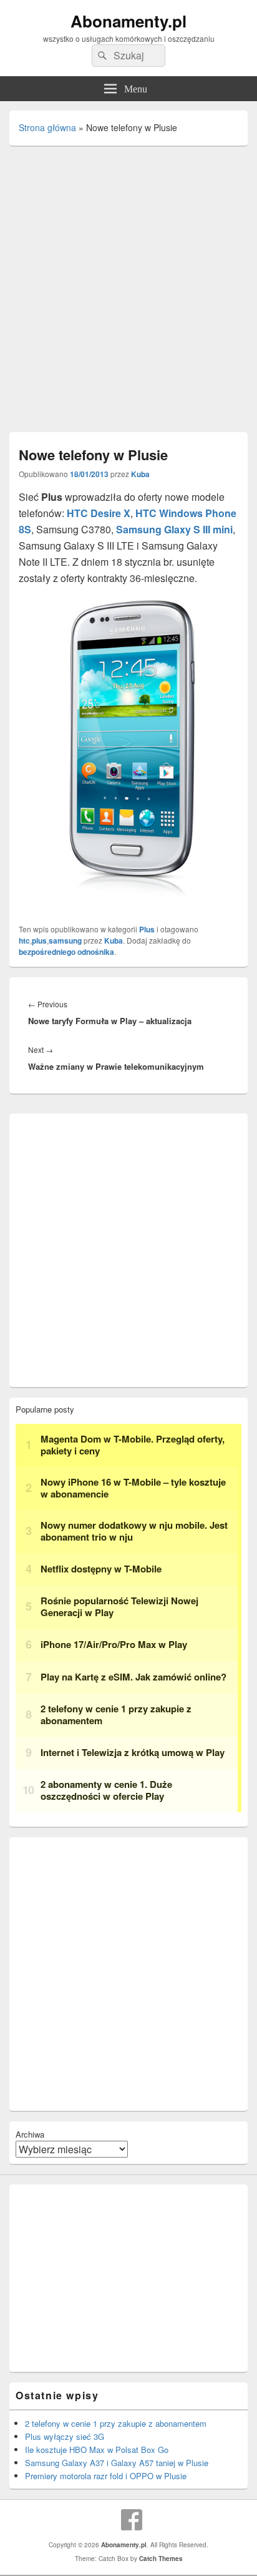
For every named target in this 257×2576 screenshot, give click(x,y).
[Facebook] (132, 2520)
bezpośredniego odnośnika (66, 952)
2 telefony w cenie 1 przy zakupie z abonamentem (116, 2423)
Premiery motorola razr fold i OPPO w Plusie (106, 2476)
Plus (147, 929)
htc (24, 940)
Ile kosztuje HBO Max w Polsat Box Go (97, 2450)
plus (39, 940)
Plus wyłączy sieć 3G (65, 2436)
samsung (65, 940)
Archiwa (30, 2134)
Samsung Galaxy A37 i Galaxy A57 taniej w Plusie (117, 2463)
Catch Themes (161, 2559)
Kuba (140, 474)
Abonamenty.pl (128, 21)
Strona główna (47, 127)
